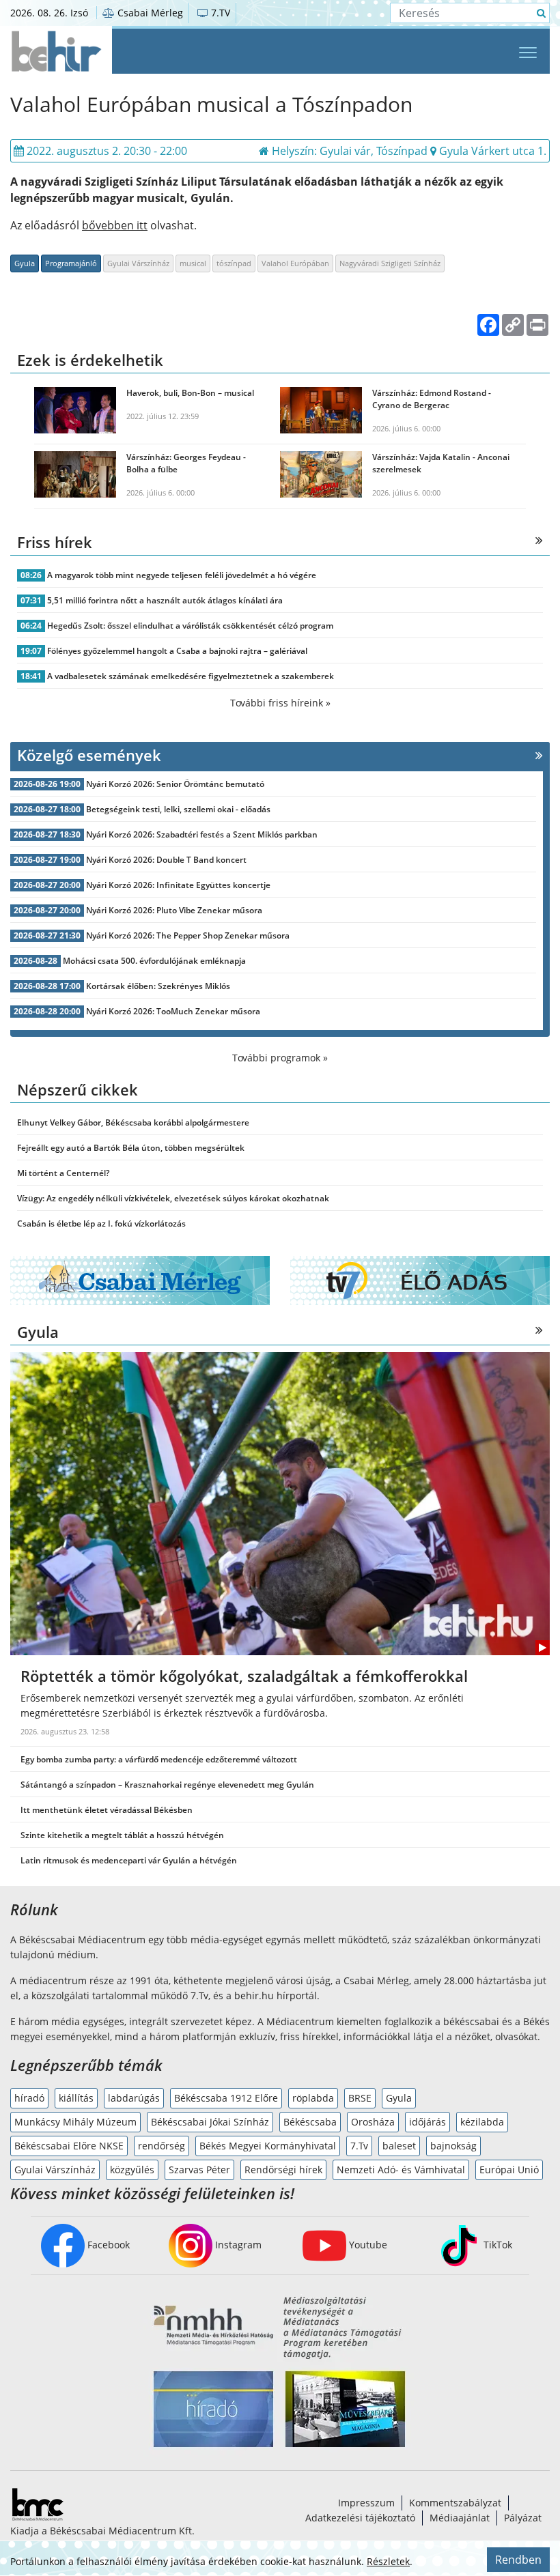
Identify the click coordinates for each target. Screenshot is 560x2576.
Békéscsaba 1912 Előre (226, 2098)
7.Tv (359, 2146)
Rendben (518, 2560)
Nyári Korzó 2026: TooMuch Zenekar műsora (173, 1011)
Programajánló (71, 263)
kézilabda (482, 2122)
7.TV (219, 13)
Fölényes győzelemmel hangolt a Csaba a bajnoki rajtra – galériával (177, 651)
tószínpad (234, 263)
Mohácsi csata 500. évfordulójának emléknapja (154, 961)
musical (193, 263)
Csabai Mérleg (149, 13)
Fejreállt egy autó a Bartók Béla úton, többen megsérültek (131, 1148)
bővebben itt (115, 225)
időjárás (428, 2122)
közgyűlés (132, 2170)
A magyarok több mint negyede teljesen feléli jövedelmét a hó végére (182, 575)
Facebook (107, 2245)
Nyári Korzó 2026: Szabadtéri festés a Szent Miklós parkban (202, 834)
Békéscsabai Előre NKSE (69, 2146)
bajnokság (453, 2146)
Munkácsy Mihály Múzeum (75, 2122)
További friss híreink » (280, 703)
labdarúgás (134, 2098)
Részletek (388, 2561)
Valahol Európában (295, 263)
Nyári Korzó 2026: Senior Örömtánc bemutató (175, 784)
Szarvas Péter (199, 2170)
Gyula (25, 263)
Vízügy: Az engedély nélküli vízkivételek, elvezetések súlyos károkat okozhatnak (173, 1198)
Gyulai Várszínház (138, 263)
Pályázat (523, 2518)
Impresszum (366, 2503)
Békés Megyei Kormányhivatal (268, 2146)
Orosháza (373, 2122)
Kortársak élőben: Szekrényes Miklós (158, 986)
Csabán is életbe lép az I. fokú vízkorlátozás (101, 1223)
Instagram (237, 2245)
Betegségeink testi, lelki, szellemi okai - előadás (178, 809)
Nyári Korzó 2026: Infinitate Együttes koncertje (178, 885)
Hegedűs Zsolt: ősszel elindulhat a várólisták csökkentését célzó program (190, 626)
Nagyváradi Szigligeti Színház (390, 263)
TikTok (496, 2245)
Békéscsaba (310, 2122)
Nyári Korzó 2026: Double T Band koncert (166, 860)
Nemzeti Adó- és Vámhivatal (401, 2170)
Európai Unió (509, 2170)
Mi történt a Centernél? (63, 1173)
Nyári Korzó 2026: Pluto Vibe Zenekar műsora (174, 910)
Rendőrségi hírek (283, 2170)
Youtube (367, 2245)
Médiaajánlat (460, 2518)
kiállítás (76, 2098)
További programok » (280, 1058)
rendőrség (162, 2146)
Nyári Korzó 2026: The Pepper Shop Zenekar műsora (188, 935)
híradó (29, 2098)
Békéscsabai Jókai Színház (210, 2122)
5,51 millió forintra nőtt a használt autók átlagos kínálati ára (165, 600)
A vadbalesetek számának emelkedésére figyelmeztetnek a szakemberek (191, 676)
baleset (399, 2146)
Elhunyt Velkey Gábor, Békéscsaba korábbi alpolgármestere (133, 1122)
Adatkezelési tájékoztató (360, 2518)
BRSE (360, 2098)
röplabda (313, 2098)
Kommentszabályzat (455, 2503)
